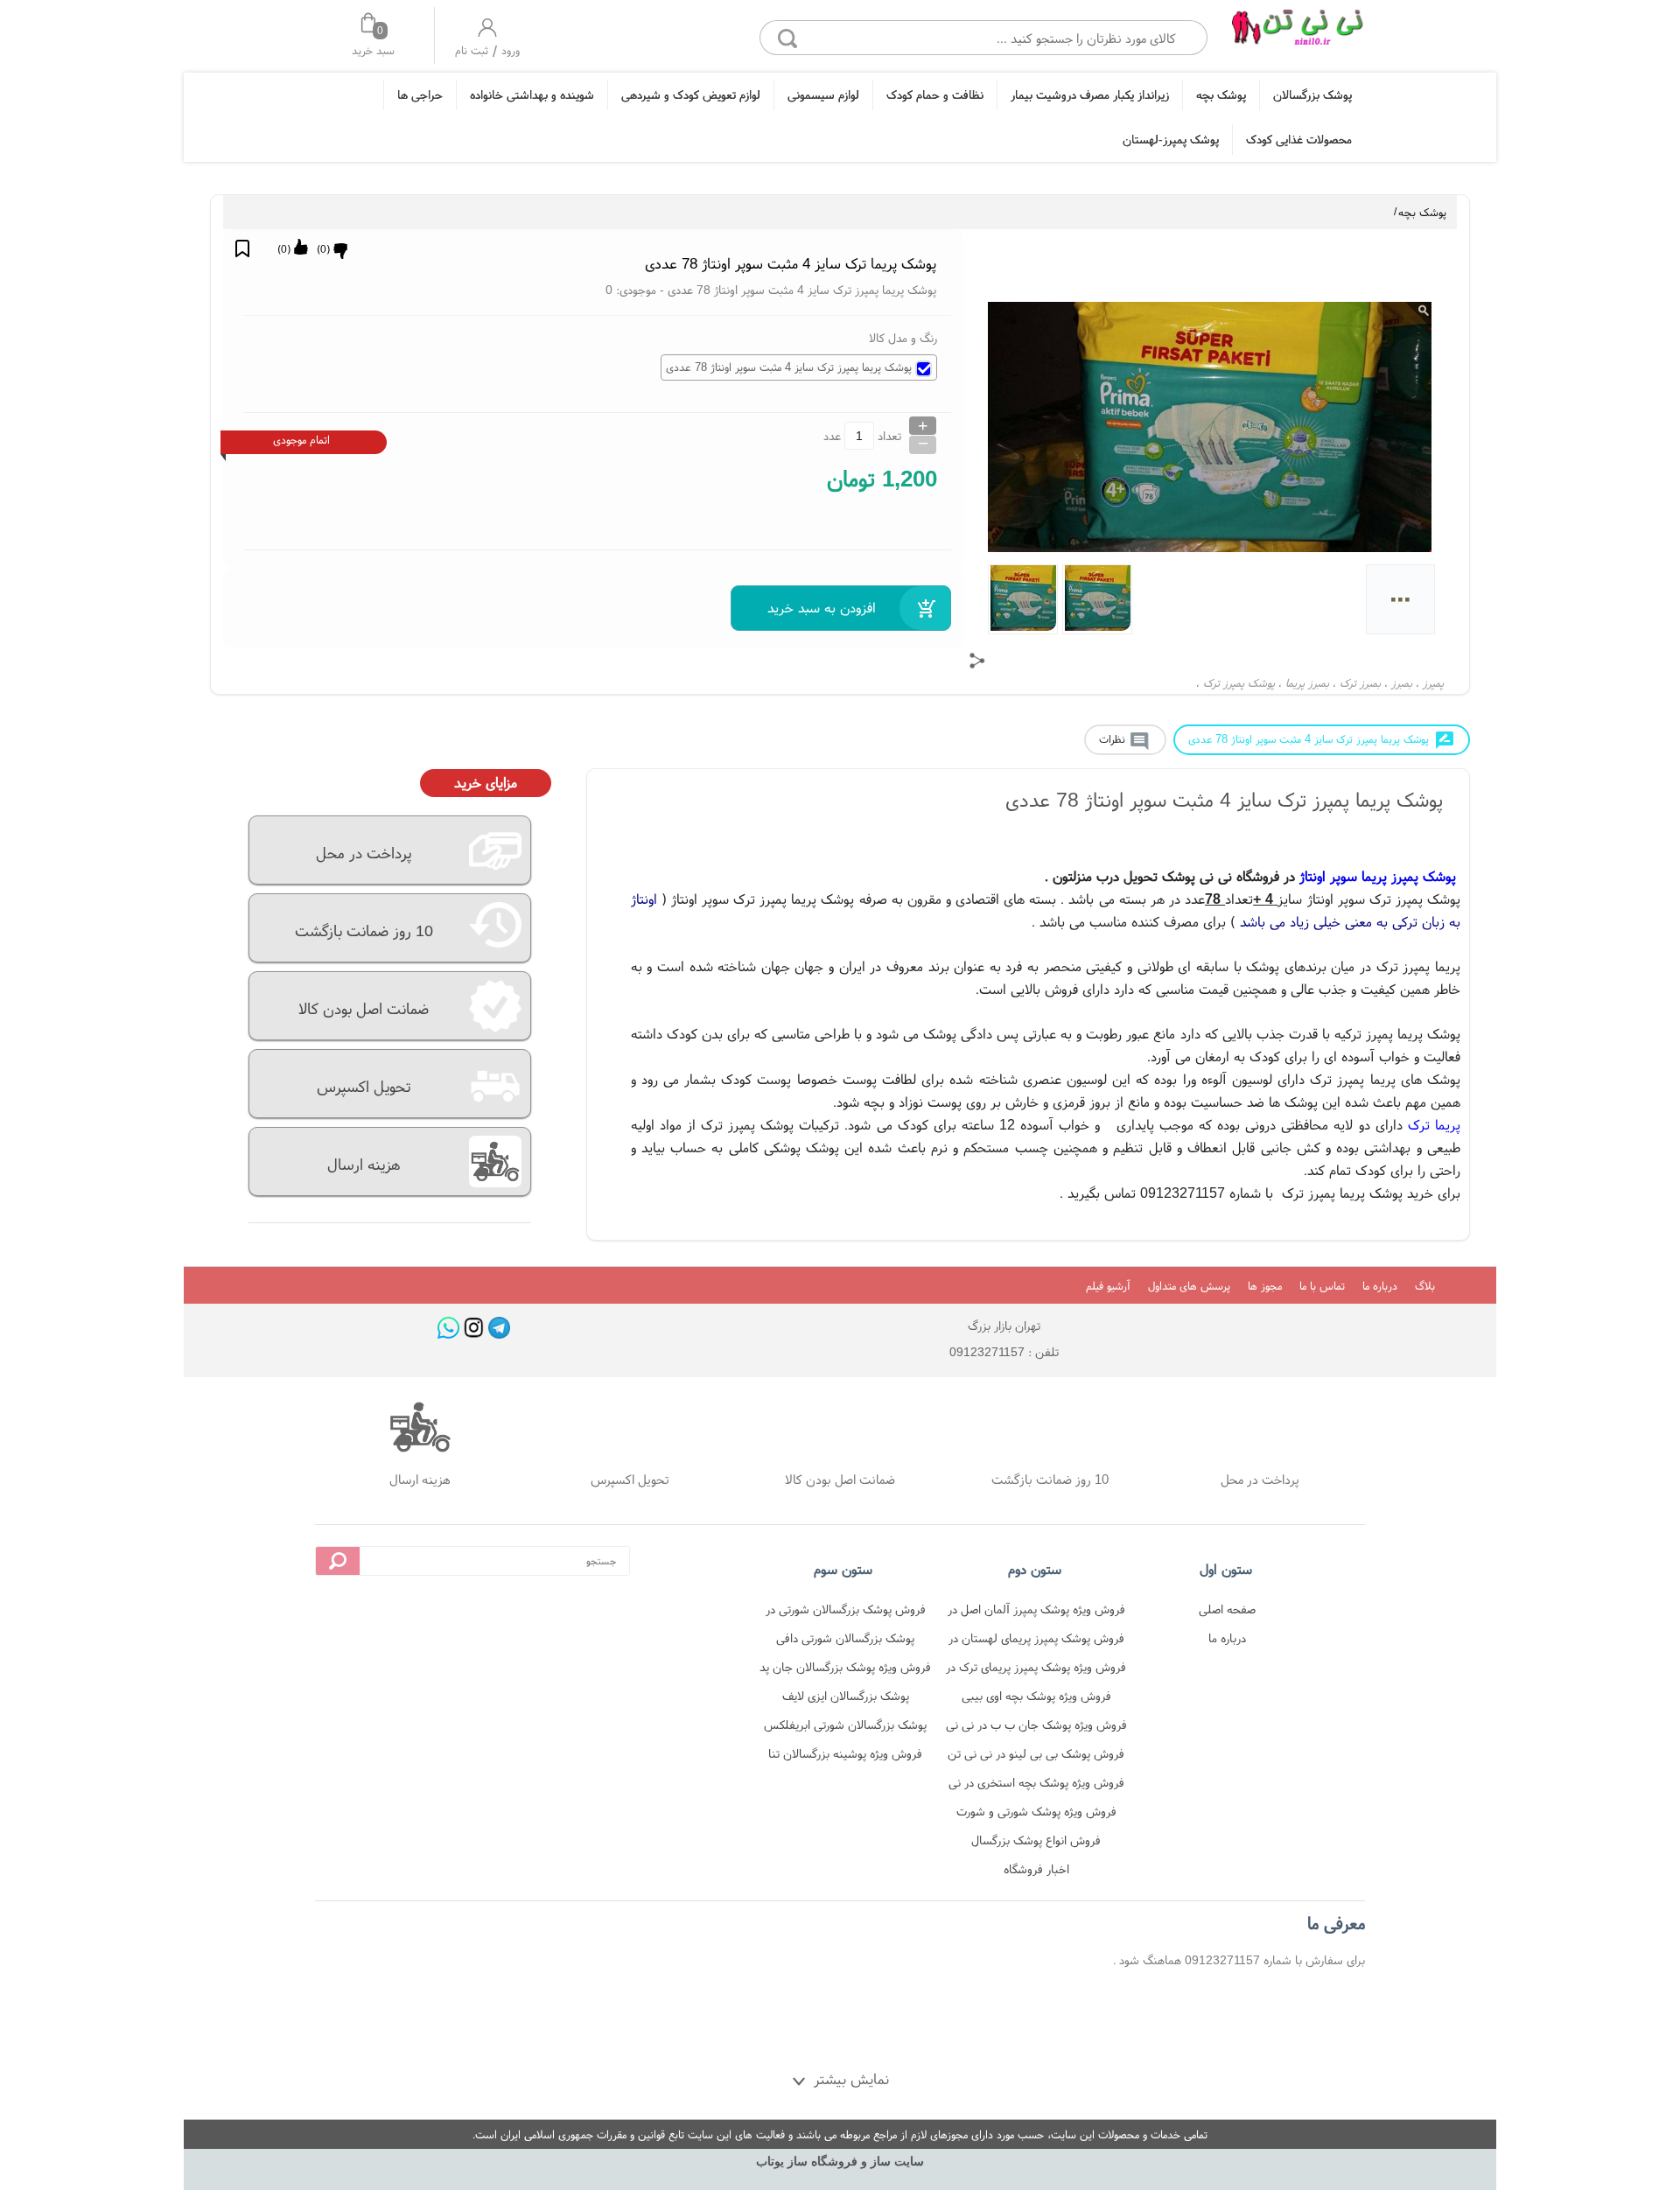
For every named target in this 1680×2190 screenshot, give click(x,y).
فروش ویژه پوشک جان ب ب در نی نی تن (1036, 1728)
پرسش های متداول (1189, 1286)
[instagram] (474, 1328)
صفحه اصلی (1227, 1609)
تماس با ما (1322, 1286)
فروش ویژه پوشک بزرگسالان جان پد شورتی (845, 1670)
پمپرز (1433, 683)
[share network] (977, 661)
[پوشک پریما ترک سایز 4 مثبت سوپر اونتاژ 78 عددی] (1297, 33)
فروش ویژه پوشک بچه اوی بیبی (1036, 1696)
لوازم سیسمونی (823, 94)
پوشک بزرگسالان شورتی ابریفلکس (845, 1725)
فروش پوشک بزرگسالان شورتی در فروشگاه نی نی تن (846, 1612)
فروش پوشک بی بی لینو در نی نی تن (1036, 1753)
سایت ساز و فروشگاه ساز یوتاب (840, 2162)
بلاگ (1425, 1286)
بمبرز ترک (1360, 683)
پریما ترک (1434, 1124)
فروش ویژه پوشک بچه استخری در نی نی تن (1036, 1785)
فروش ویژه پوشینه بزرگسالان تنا (845, 1753)
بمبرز (1402, 683)
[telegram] (499, 1328)
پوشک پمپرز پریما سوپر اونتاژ (1378, 876)
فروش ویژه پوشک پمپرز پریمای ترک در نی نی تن (1036, 1670)
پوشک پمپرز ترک (1239, 683)
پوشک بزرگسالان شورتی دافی (845, 1638)
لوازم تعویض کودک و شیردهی (691, 94)
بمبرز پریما (1307, 683)
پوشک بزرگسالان (1312, 94)
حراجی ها (420, 94)
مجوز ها (1265, 1286)
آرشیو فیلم (1108, 1286)
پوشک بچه (1221, 94)
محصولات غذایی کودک (1299, 139)
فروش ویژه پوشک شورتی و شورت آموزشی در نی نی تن (1036, 1814)
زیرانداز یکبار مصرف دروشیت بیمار (1090, 94)
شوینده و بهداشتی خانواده (532, 94)
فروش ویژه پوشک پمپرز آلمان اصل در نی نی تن (1036, 1612)
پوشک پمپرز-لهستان (1171, 139)
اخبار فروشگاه (1036, 1869)
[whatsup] (448, 1328)
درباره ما (1380, 1286)
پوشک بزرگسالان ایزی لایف (846, 1696)
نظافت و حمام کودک (935, 94)
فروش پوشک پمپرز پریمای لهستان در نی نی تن (1036, 1641)
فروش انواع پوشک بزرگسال (1036, 1840)
